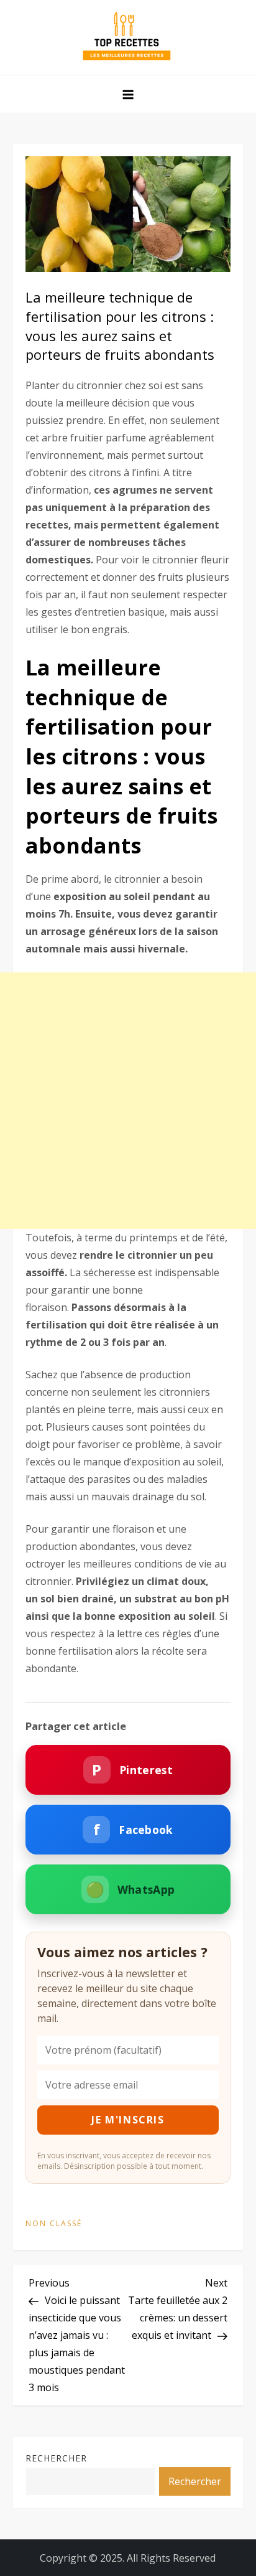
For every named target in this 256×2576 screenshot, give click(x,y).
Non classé (54, 2224)
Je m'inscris (128, 2120)
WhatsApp (130, 1889)
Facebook (133, 1829)
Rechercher (56, 2458)
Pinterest (132, 1770)
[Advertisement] (128, 1101)
